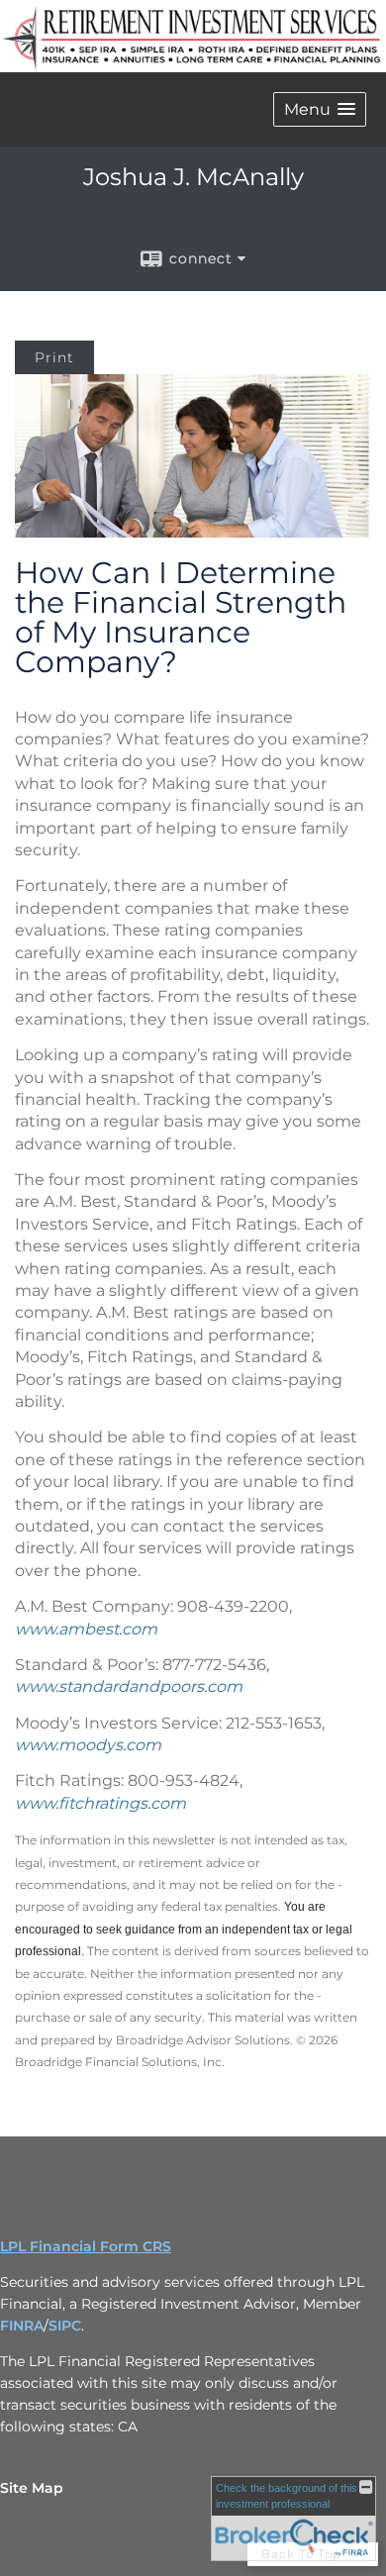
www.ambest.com (86, 1629)
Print (54, 357)
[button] (320, 109)
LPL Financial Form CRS (86, 2246)
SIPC (65, 2326)
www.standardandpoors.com (129, 1686)
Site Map (32, 2488)
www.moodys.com (88, 1745)
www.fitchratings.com (100, 1803)
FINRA (22, 2326)
